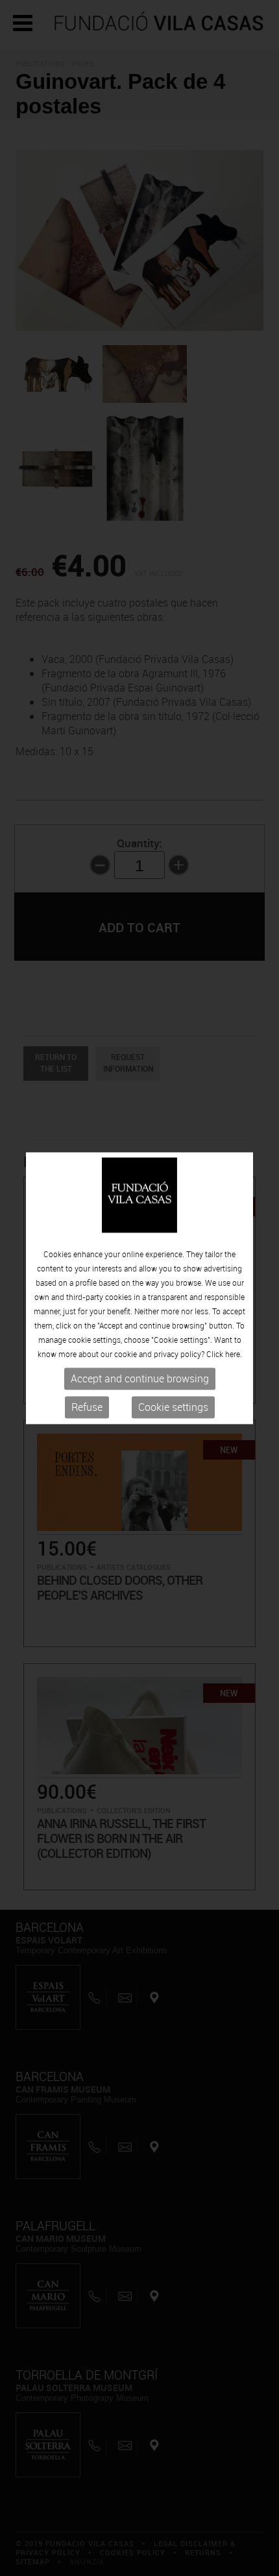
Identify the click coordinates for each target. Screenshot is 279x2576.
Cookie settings (173, 1408)
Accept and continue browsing (140, 1379)
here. (234, 1354)
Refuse (87, 1408)
